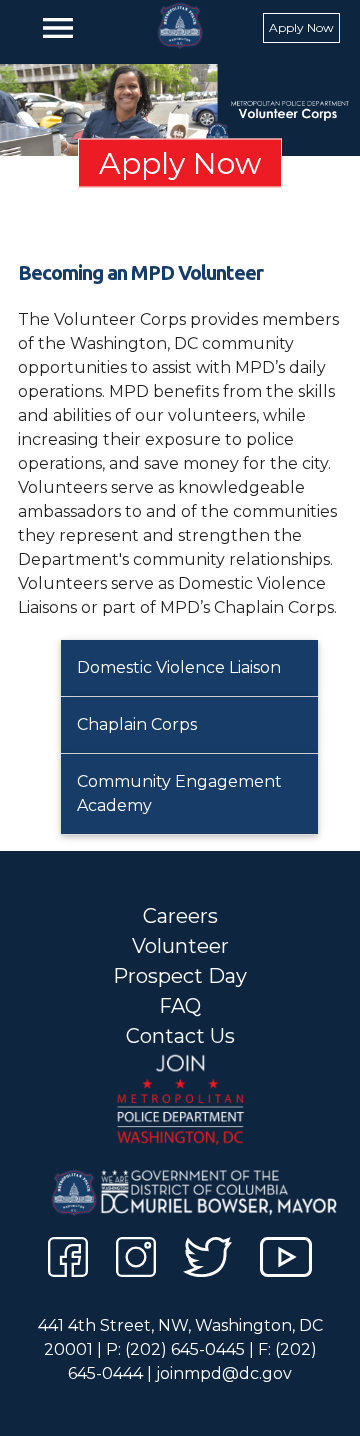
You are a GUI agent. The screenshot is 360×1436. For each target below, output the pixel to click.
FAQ (180, 1006)
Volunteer (180, 946)
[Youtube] (286, 1260)
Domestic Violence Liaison (179, 667)
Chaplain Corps (137, 724)
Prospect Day (180, 976)
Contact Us (180, 1036)
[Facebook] (68, 1260)
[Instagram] (136, 1260)
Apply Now (301, 27)
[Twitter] (207, 1260)
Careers (180, 916)
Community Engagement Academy (179, 793)
